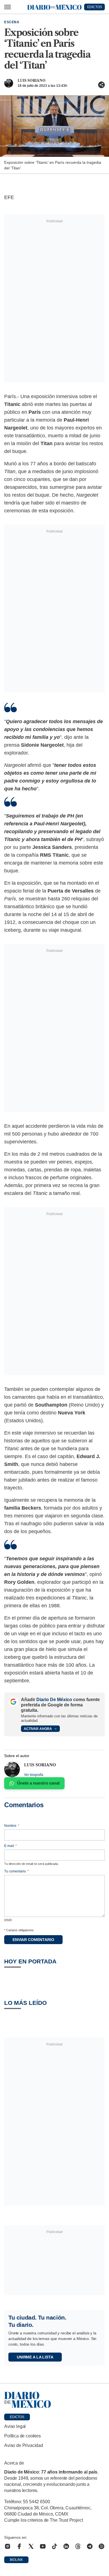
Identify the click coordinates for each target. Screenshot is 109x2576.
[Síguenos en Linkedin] (66, 2546)
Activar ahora (38, 1729)
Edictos (17, 2417)
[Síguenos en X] (31, 2546)
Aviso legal (15, 2426)
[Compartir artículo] (101, 85)
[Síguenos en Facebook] (19, 2546)
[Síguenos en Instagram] (8, 2546)
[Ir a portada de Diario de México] (54, 2400)
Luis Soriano (32, 80)
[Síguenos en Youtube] (43, 2546)
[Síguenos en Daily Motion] (101, 2546)
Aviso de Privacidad (24, 2445)
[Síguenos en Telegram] (90, 2546)
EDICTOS (95, 7)
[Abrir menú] (8, 7)
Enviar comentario (33, 1940)
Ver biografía (34, 1775)
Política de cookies (22, 2436)
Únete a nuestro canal (38, 1783)
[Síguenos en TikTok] (54, 2546)
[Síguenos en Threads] (78, 2546)
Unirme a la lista (35, 2357)
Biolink (16, 2560)
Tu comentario (16, 1871)
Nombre (12, 1826)
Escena (12, 22)
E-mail (10, 1846)
